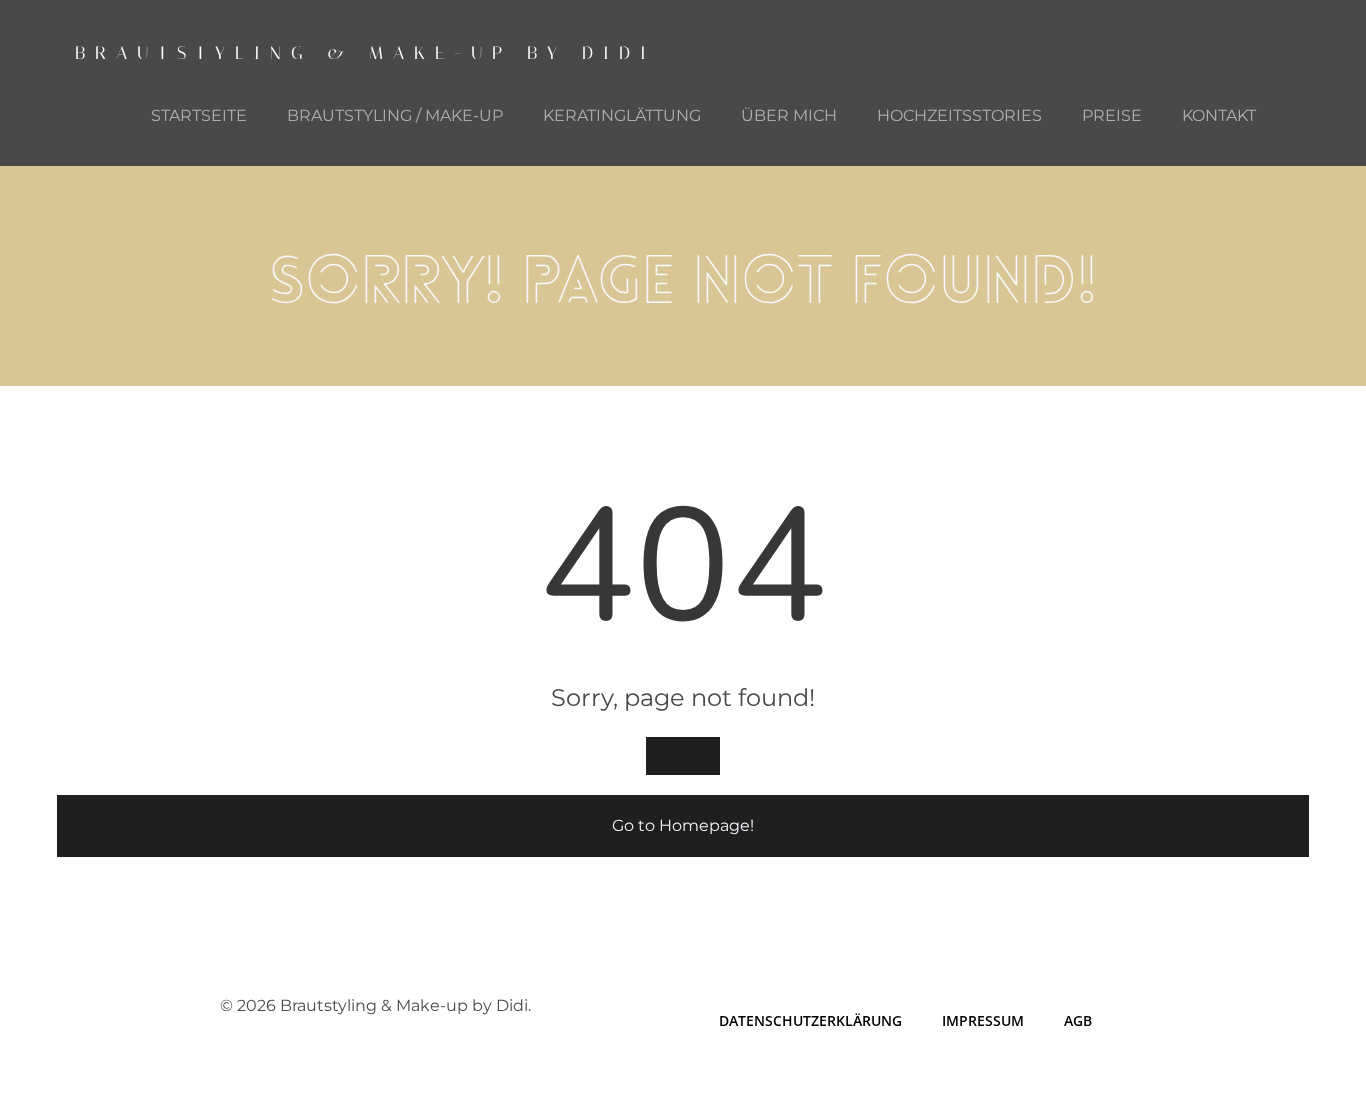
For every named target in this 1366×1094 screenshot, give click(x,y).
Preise (1112, 115)
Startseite (199, 115)
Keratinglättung (622, 115)
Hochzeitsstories (959, 115)
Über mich (789, 115)
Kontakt (1219, 115)
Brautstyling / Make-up (395, 115)
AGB (1078, 1020)
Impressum (983, 1020)
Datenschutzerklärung (810, 1020)
